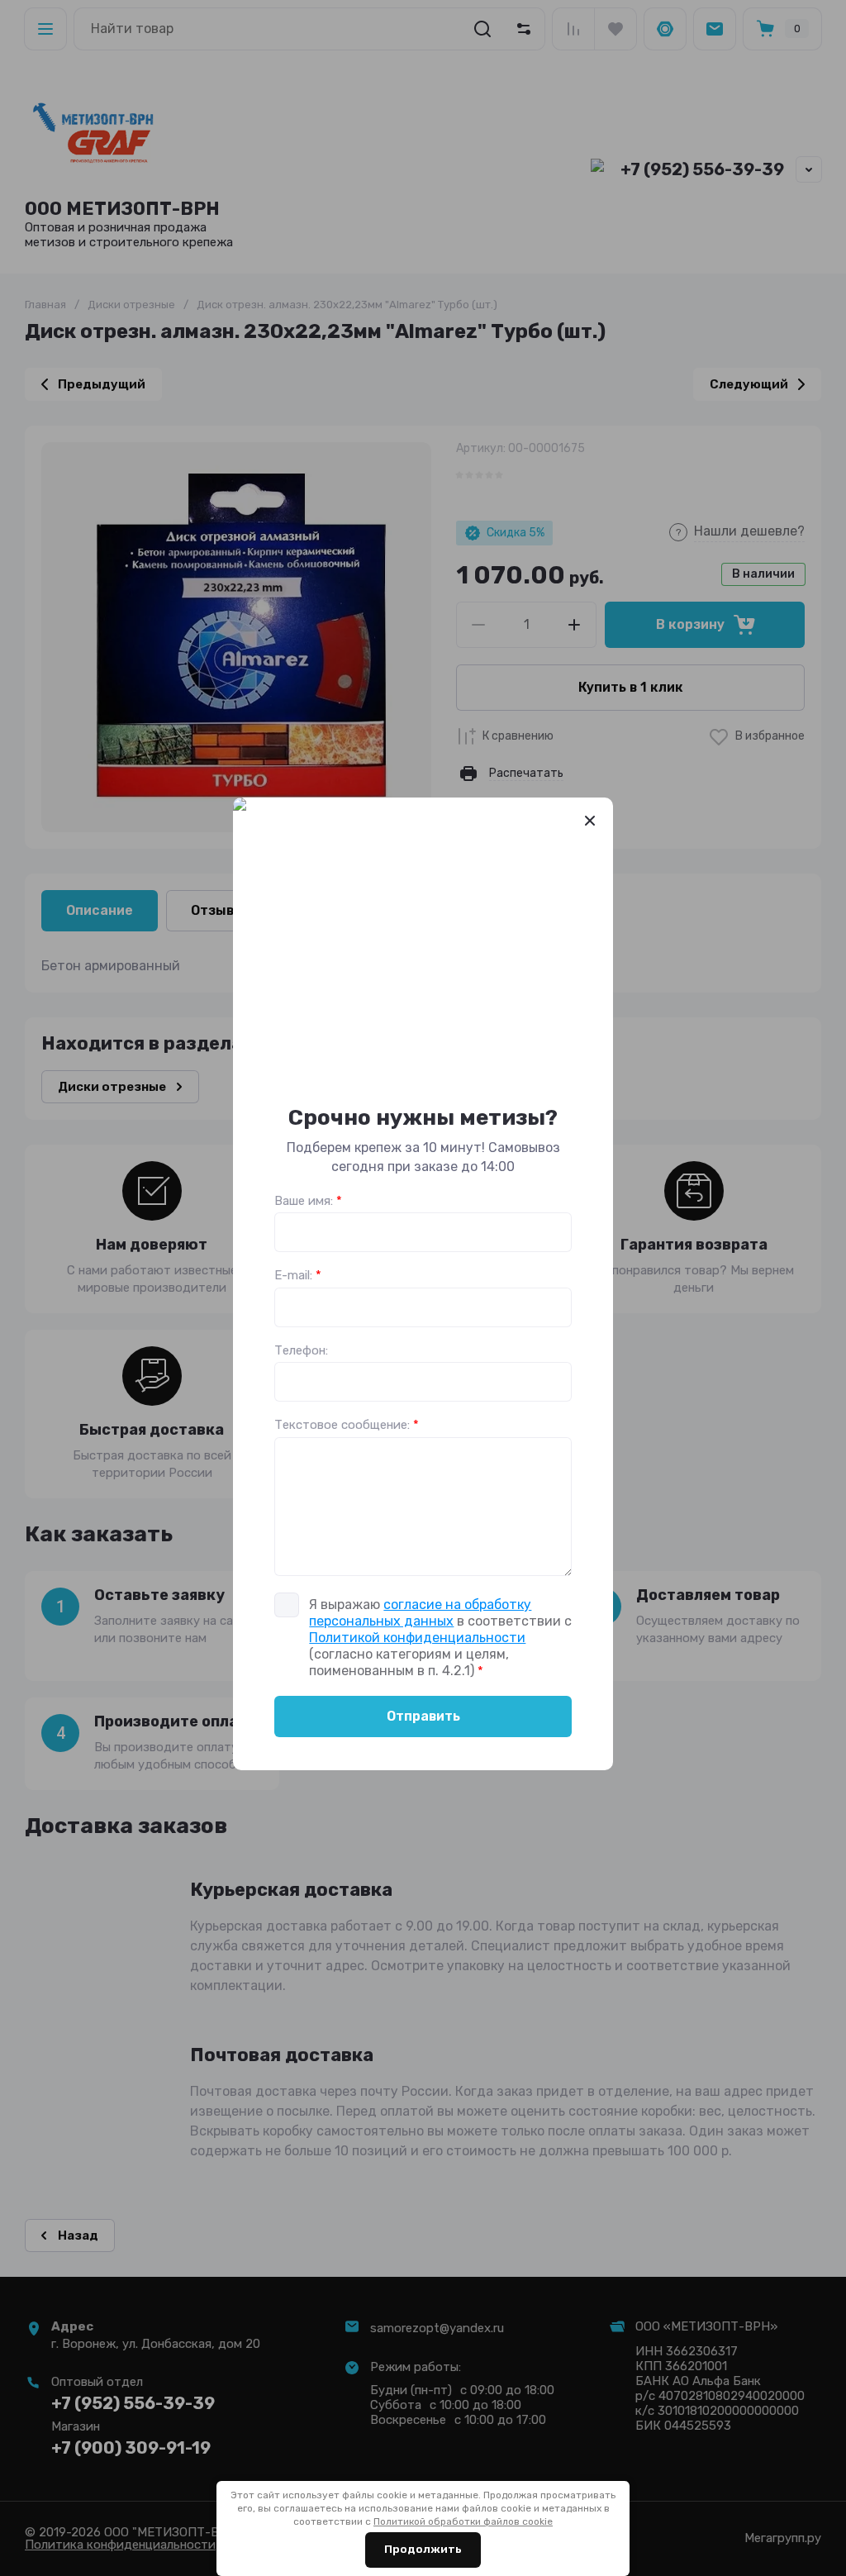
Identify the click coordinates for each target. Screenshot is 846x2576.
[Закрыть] (590, 821)
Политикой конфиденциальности (417, 1638)
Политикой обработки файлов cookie (463, 2521)
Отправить (423, 1716)
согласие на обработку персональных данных (420, 1613)
